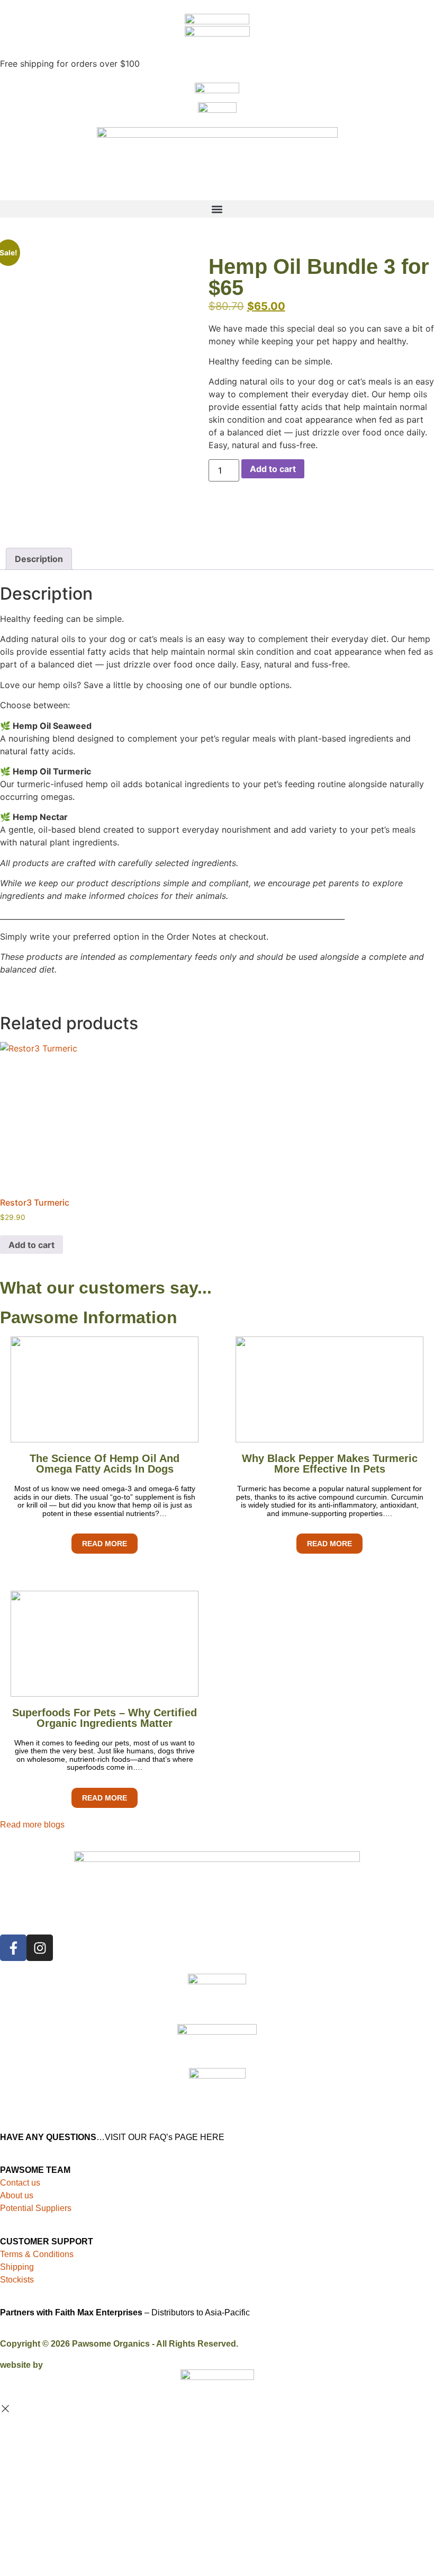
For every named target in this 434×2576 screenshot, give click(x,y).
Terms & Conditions (37, 2254)
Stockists (17, 2280)
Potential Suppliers (36, 2208)
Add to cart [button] (31, 1245)
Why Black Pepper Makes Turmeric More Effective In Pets (330, 1464)
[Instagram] (40, 1948)
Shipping (17, 2267)
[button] (217, 209)
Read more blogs (32, 1825)
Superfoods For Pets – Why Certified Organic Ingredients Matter (105, 1718)
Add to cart (273, 469)
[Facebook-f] (13, 1948)
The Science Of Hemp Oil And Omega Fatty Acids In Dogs (105, 1464)
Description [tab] (39, 559)
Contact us (20, 2183)
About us (17, 2195)
